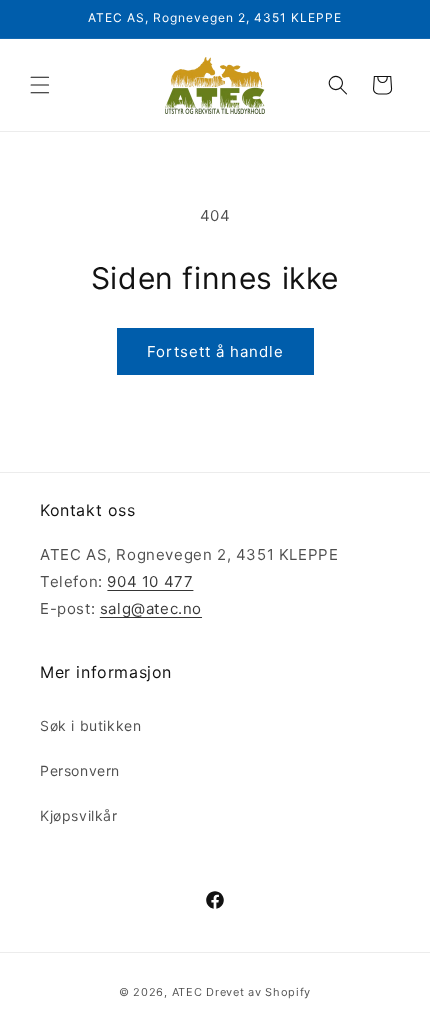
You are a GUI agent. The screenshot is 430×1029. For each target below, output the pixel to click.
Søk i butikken (90, 725)
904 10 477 (150, 581)
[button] (40, 85)
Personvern (80, 770)
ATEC (187, 992)
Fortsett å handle (215, 351)
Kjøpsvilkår (79, 815)
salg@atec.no (151, 608)
